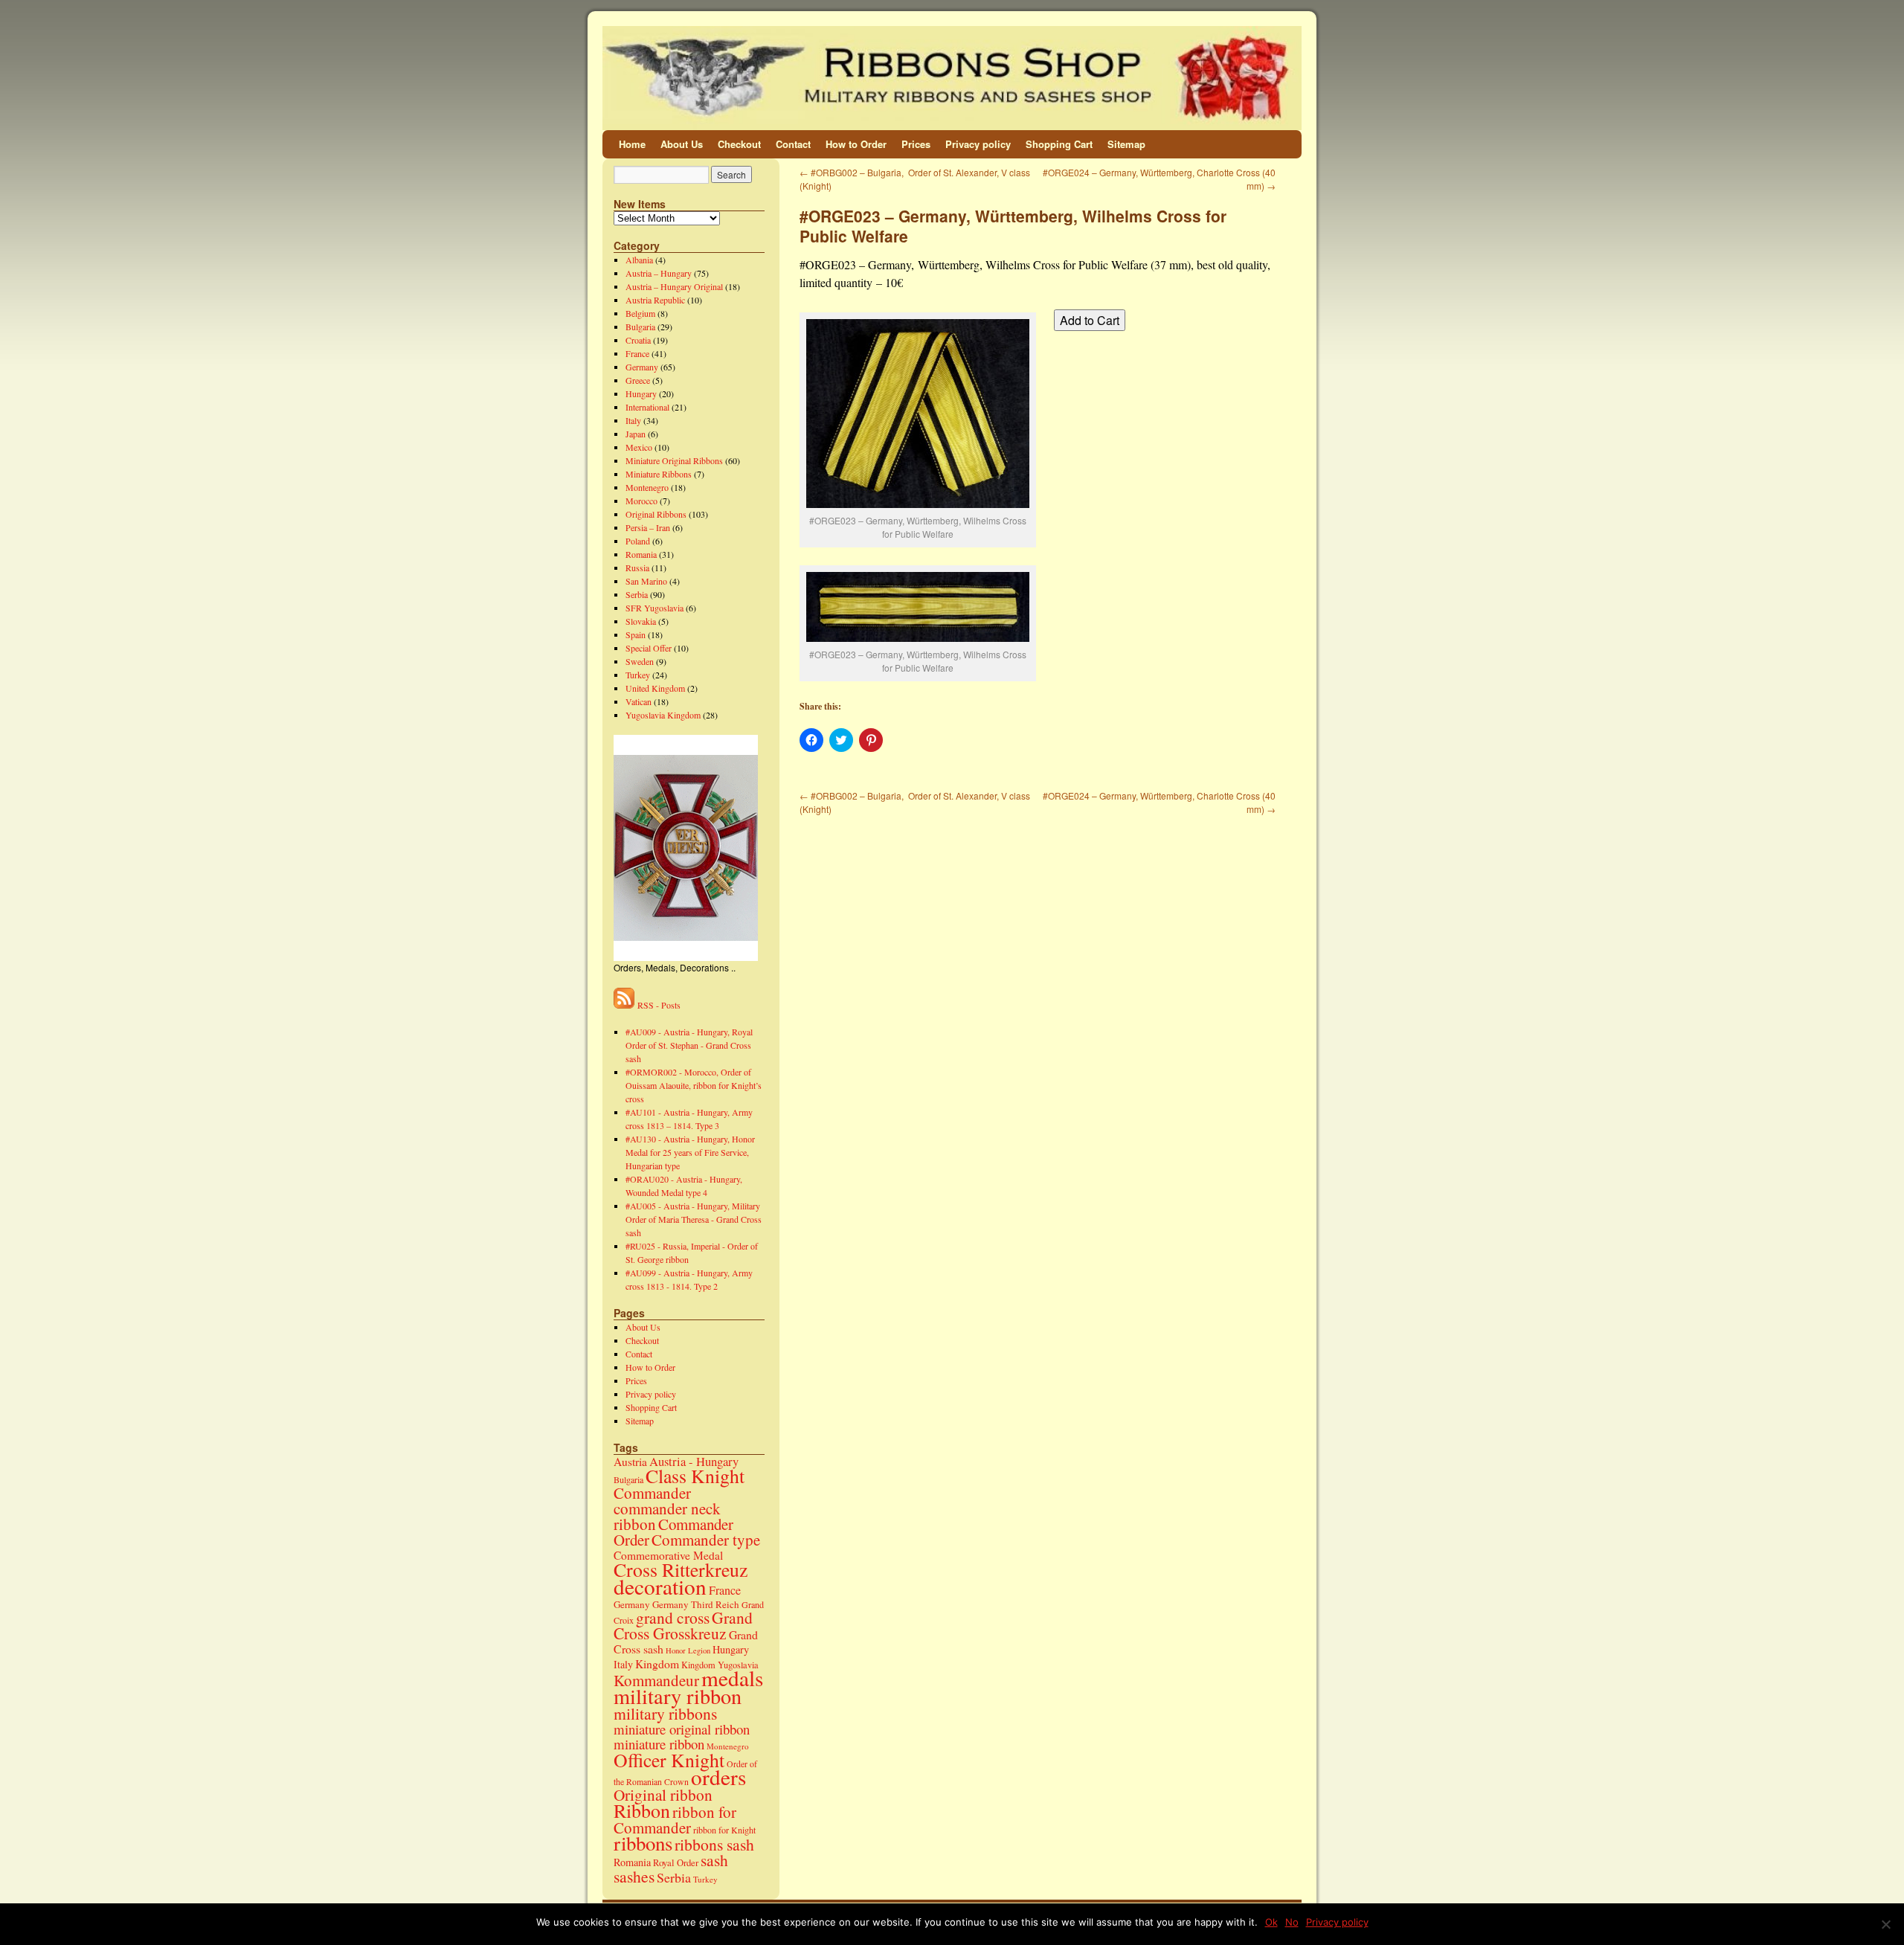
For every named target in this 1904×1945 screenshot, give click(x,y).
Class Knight (695, 1476)
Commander (652, 1493)
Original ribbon (663, 1794)
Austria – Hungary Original (674, 286)
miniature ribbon (659, 1744)
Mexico (639, 447)
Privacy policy (978, 144)
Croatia (638, 340)
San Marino (646, 581)
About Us (682, 144)
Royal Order (676, 1863)
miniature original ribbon (682, 1729)
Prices (916, 144)
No (1292, 1922)
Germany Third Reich (696, 1604)
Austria (630, 1462)
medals (732, 1678)
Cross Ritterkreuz (681, 1569)
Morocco (641, 501)
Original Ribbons (656, 514)
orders (718, 1777)
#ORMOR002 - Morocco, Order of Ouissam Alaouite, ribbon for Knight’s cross (694, 1085)
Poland (638, 541)
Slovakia (641, 621)
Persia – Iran (648, 527)
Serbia (637, 594)
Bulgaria (640, 327)
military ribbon (678, 1696)
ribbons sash (714, 1844)
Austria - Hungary (694, 1461)
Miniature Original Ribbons (674, 460)
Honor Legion (688, 1650)
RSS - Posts (657, 1005)
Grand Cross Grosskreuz (683, 1625)
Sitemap (1126, 144)
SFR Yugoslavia (654, 608)
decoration (660, 1586)
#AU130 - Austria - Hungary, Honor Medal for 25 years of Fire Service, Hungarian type (690, 1152)
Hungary (641, 393)
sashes (634, 1876)
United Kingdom (655, 688)
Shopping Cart (1059, 144)
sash (714, 1860)
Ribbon (642, 1810)
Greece (638, 380)
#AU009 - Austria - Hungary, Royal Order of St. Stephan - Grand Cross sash (689, 1045)
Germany (642, 367)
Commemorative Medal (668, 1555)
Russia (637, 568)
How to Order (856, 144)
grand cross (673, 1617)
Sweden (640, 661)
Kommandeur (656, 1680)
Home (632, 144)
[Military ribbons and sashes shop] (952, 78)
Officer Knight (669, 1760)
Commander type (706, 1540)
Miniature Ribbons (659, 474)
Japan (636, 434)
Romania (641, 554)
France (637, 353)
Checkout (739, 144)
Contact (793, 144)
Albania (639, 260)
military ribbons (665, 1713)
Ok (1271, 1922)
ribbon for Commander (675, 1820)
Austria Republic (655, 300)
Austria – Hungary (659, 273)
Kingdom (657, 1663)
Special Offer (649, 648)
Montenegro (647, 487)
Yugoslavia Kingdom (663, 715)
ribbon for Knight (724, 1830)
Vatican (639, 701)
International (647, 407)
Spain (636, 634)
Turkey (638, 675)
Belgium (640, 313)
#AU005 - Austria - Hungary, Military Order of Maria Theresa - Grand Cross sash (694, 1219)
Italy (633, 420)
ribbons (643, 1843)
